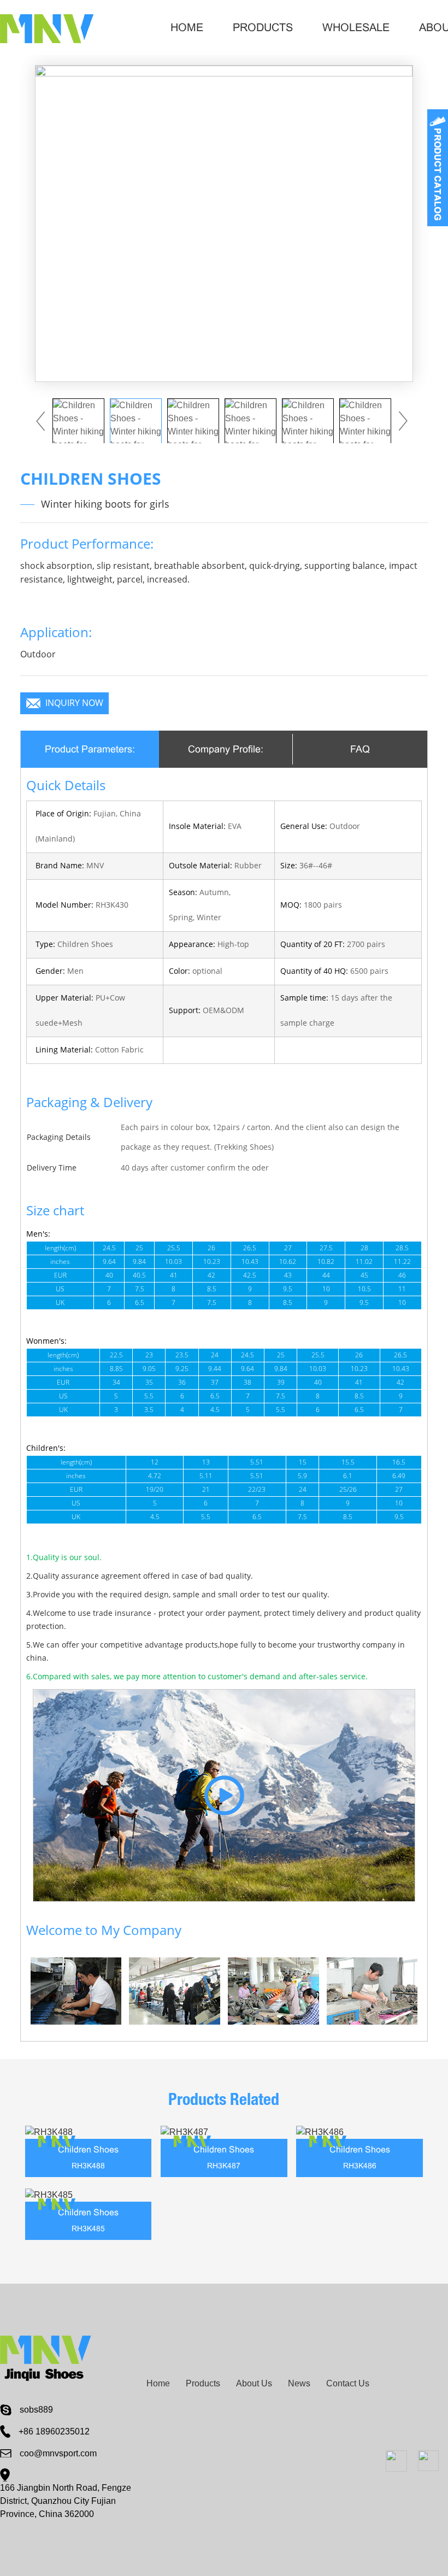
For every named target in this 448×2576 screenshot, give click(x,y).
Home (187, 27)
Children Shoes (88, 2149)
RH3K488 (88, 2166)
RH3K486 (360, 2166)
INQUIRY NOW (74, 703)
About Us (254, 2383)
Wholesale (356, 27)
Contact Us (348, 2383)
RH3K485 (88, 2228)
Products (263, 27)
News (299, 2383)
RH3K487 (224, 2166)
